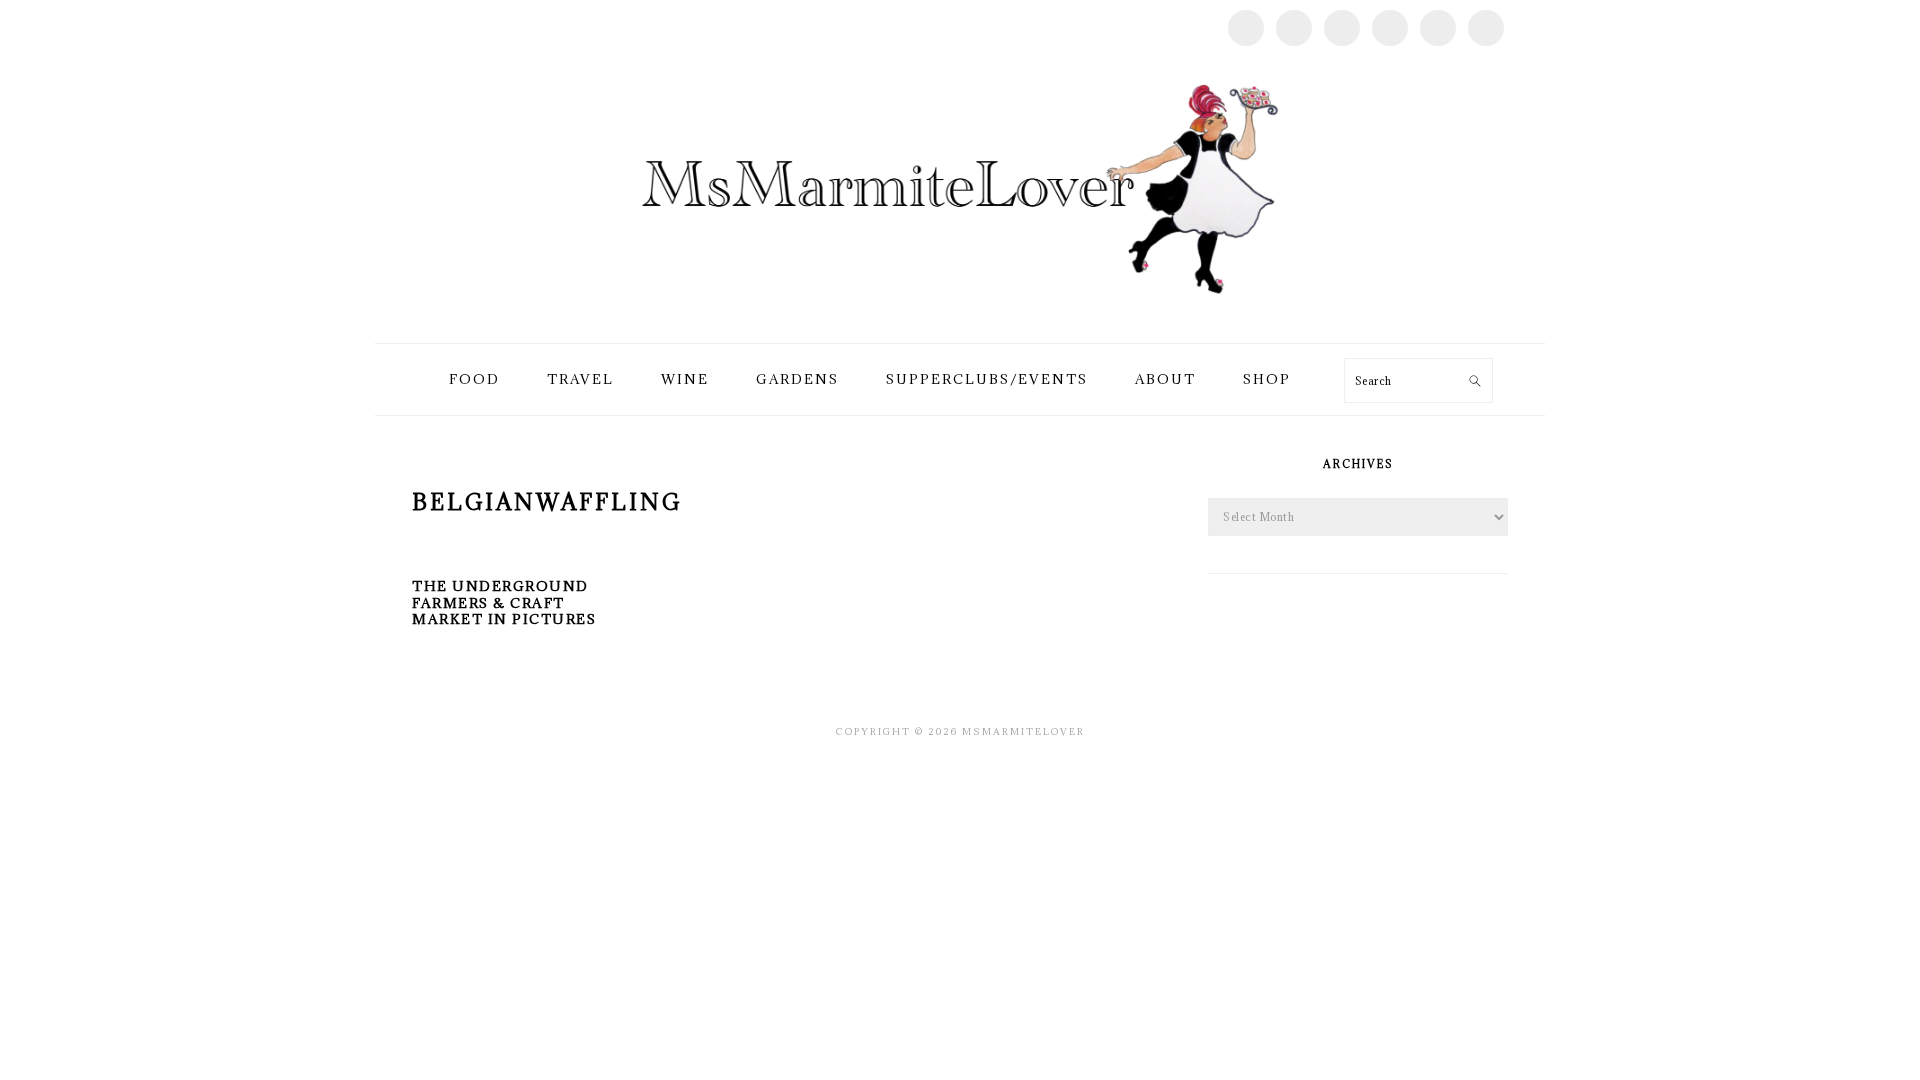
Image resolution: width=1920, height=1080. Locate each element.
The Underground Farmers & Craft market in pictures (504, 603)
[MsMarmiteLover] (959, 319)
